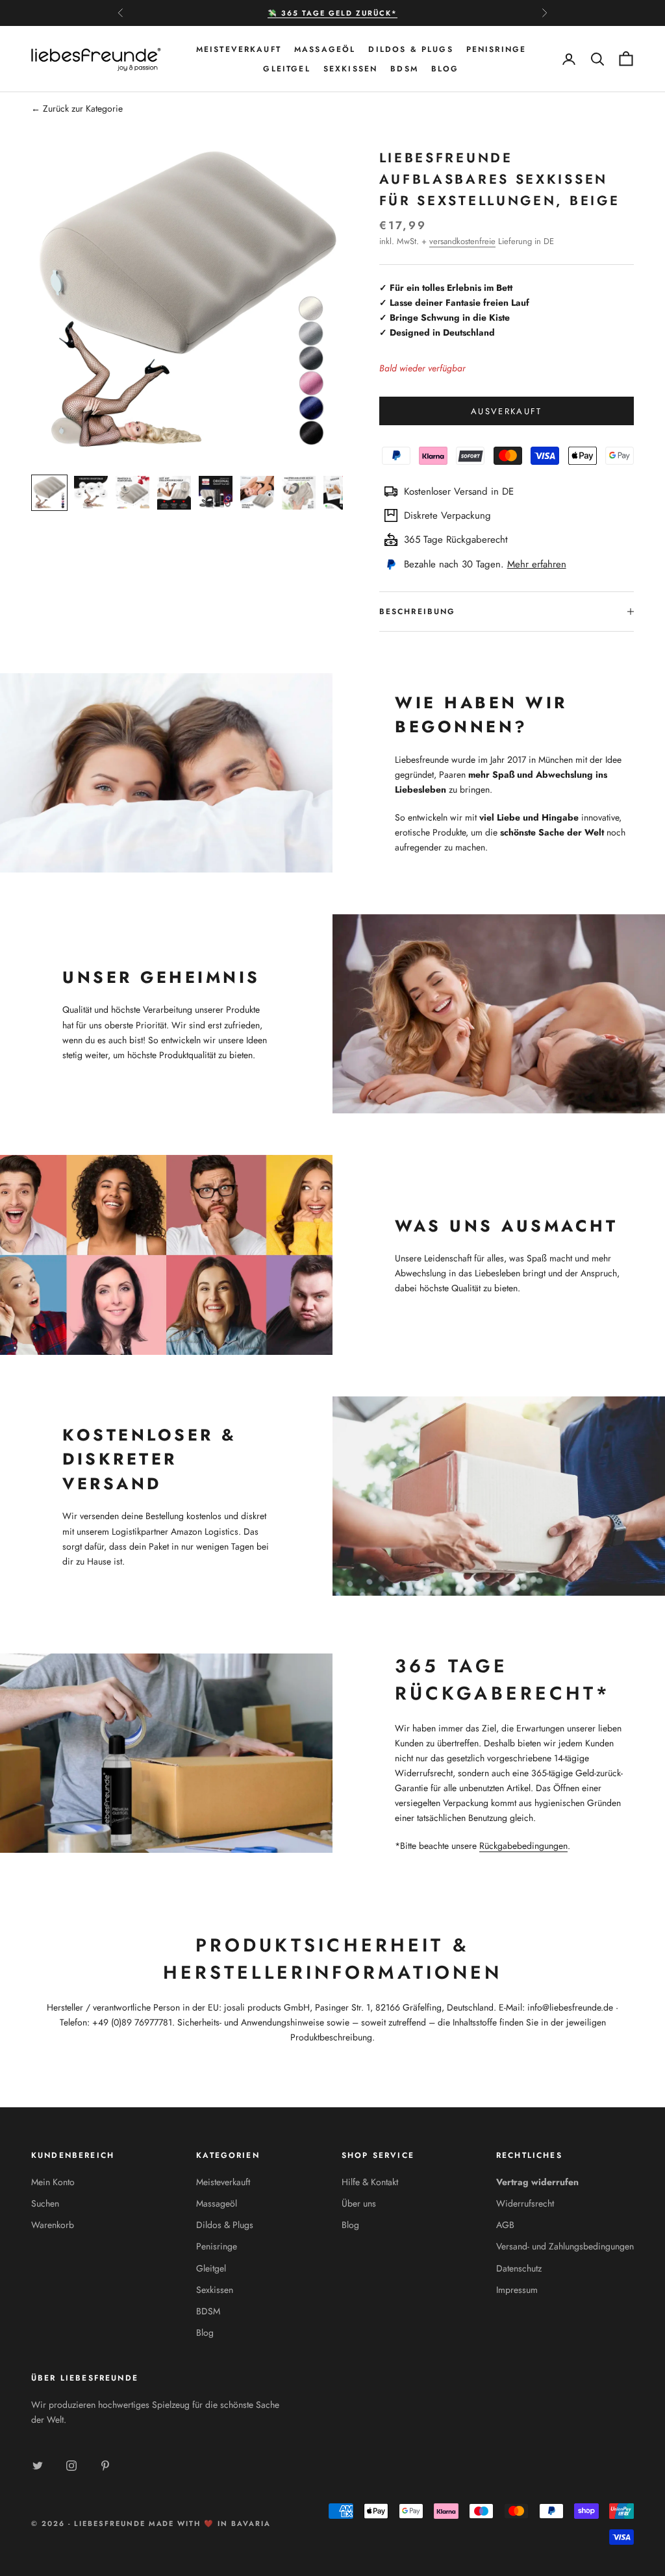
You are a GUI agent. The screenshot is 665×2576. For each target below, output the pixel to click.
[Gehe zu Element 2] (91, 493)
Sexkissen (350, 69)
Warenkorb (53, 2225)
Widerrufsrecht (525, 2203)
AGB (505, 2225)
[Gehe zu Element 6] (257, 493)
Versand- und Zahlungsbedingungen (565, 2246)
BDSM (404, 69)
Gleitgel (286, 69)
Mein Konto (53, 2182)
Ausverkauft (507, 411)
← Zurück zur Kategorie (77, 108)
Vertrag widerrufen (537, 2182)
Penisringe (496, 49)
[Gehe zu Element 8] (340, 493)
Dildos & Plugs (410, 49)
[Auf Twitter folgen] (38, 2466)
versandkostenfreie (462, 241)
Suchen (45, 2203)
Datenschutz (519, 2268)
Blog (445, 69)
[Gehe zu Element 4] (174, 493)
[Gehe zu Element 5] (216, 493)
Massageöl (325, 49)
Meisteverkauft (239, 49)
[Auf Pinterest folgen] (105, 2466)
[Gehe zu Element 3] (132, 493)
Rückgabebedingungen (523, 1846)
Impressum (517, 2290)
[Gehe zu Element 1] (49, 493)
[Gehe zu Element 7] (299, 493)
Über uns (359, 2203)
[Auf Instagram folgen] (71, 2466)
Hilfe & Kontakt (370, 2182)
